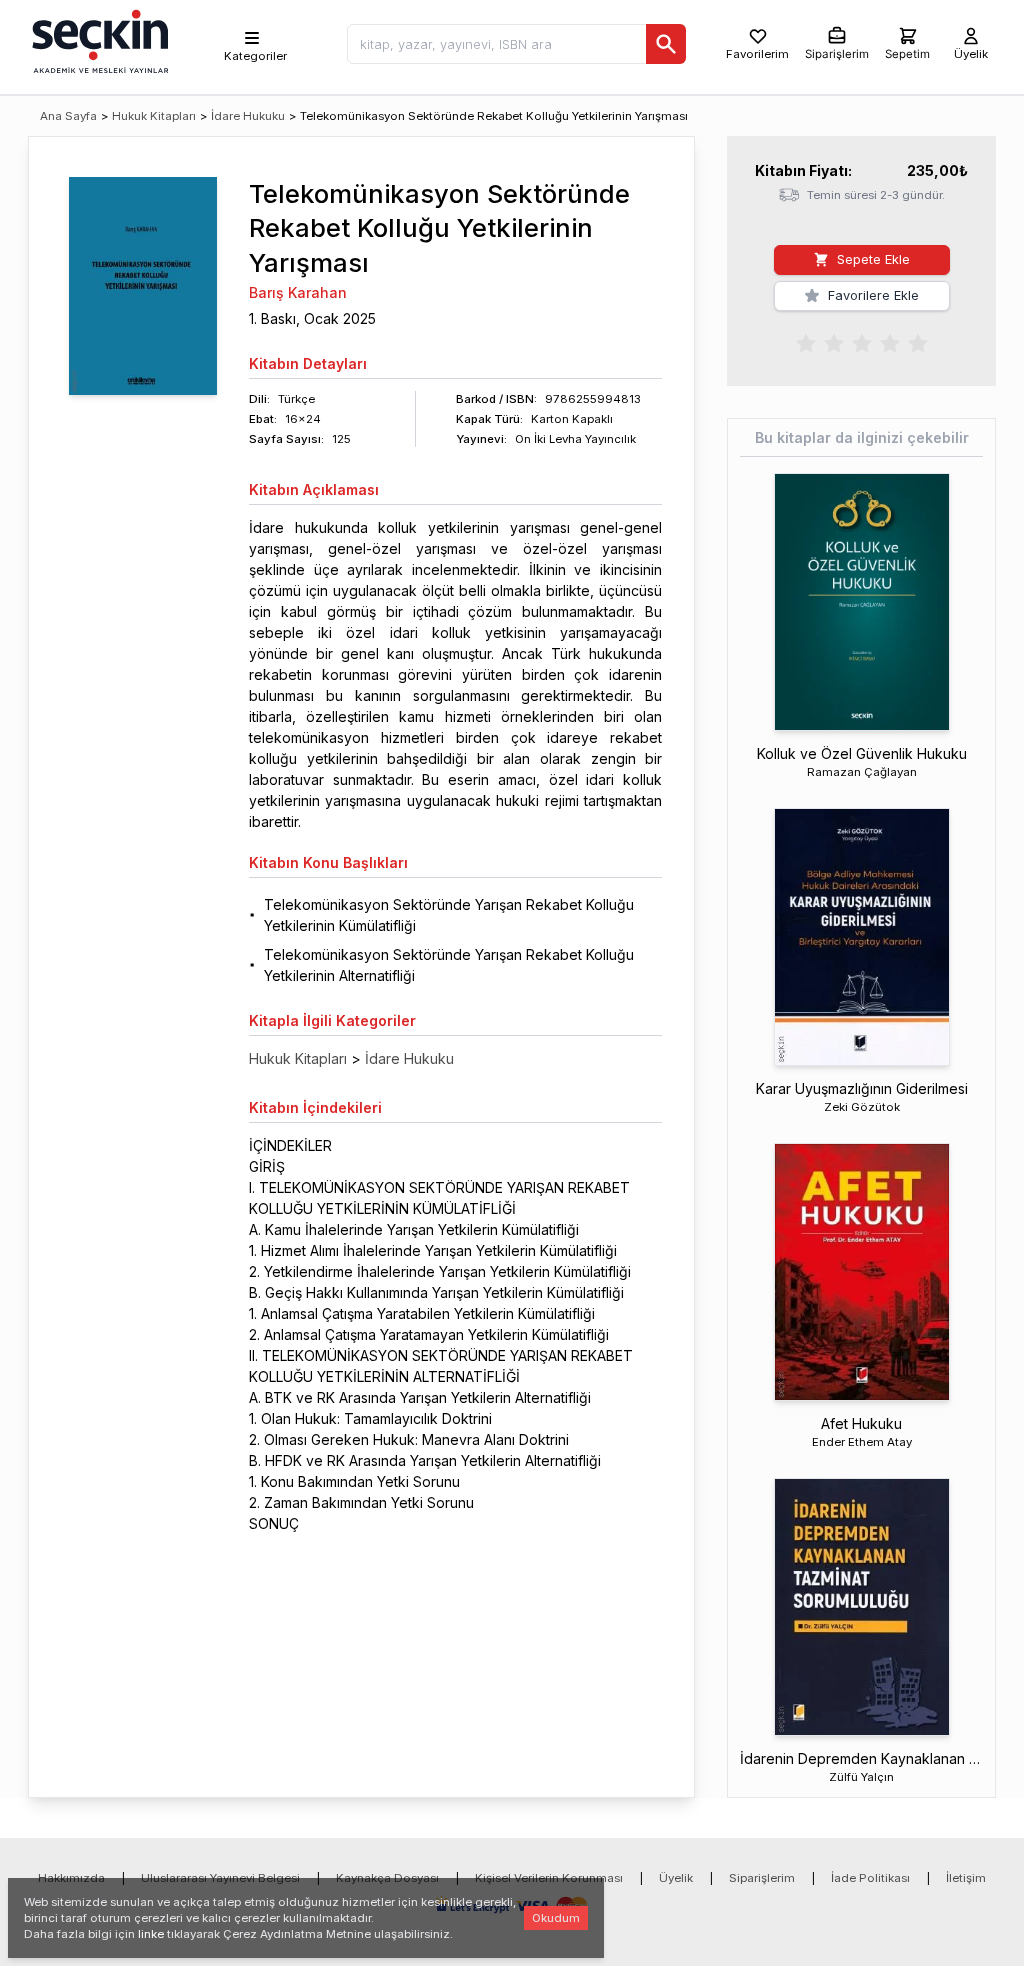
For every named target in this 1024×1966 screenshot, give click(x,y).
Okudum (556, 1918)
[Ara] (666, 44)
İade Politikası (870, 1878)
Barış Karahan (298, 292)
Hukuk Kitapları (154, 116)
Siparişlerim (762, 1878)
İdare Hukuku (248, 116)
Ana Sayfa (68, 116)
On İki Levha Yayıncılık (575, 439)
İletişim (966, 1878)
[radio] (806, 342)
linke (151, 1934)
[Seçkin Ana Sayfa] (98, 40)
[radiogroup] (862, 342)
